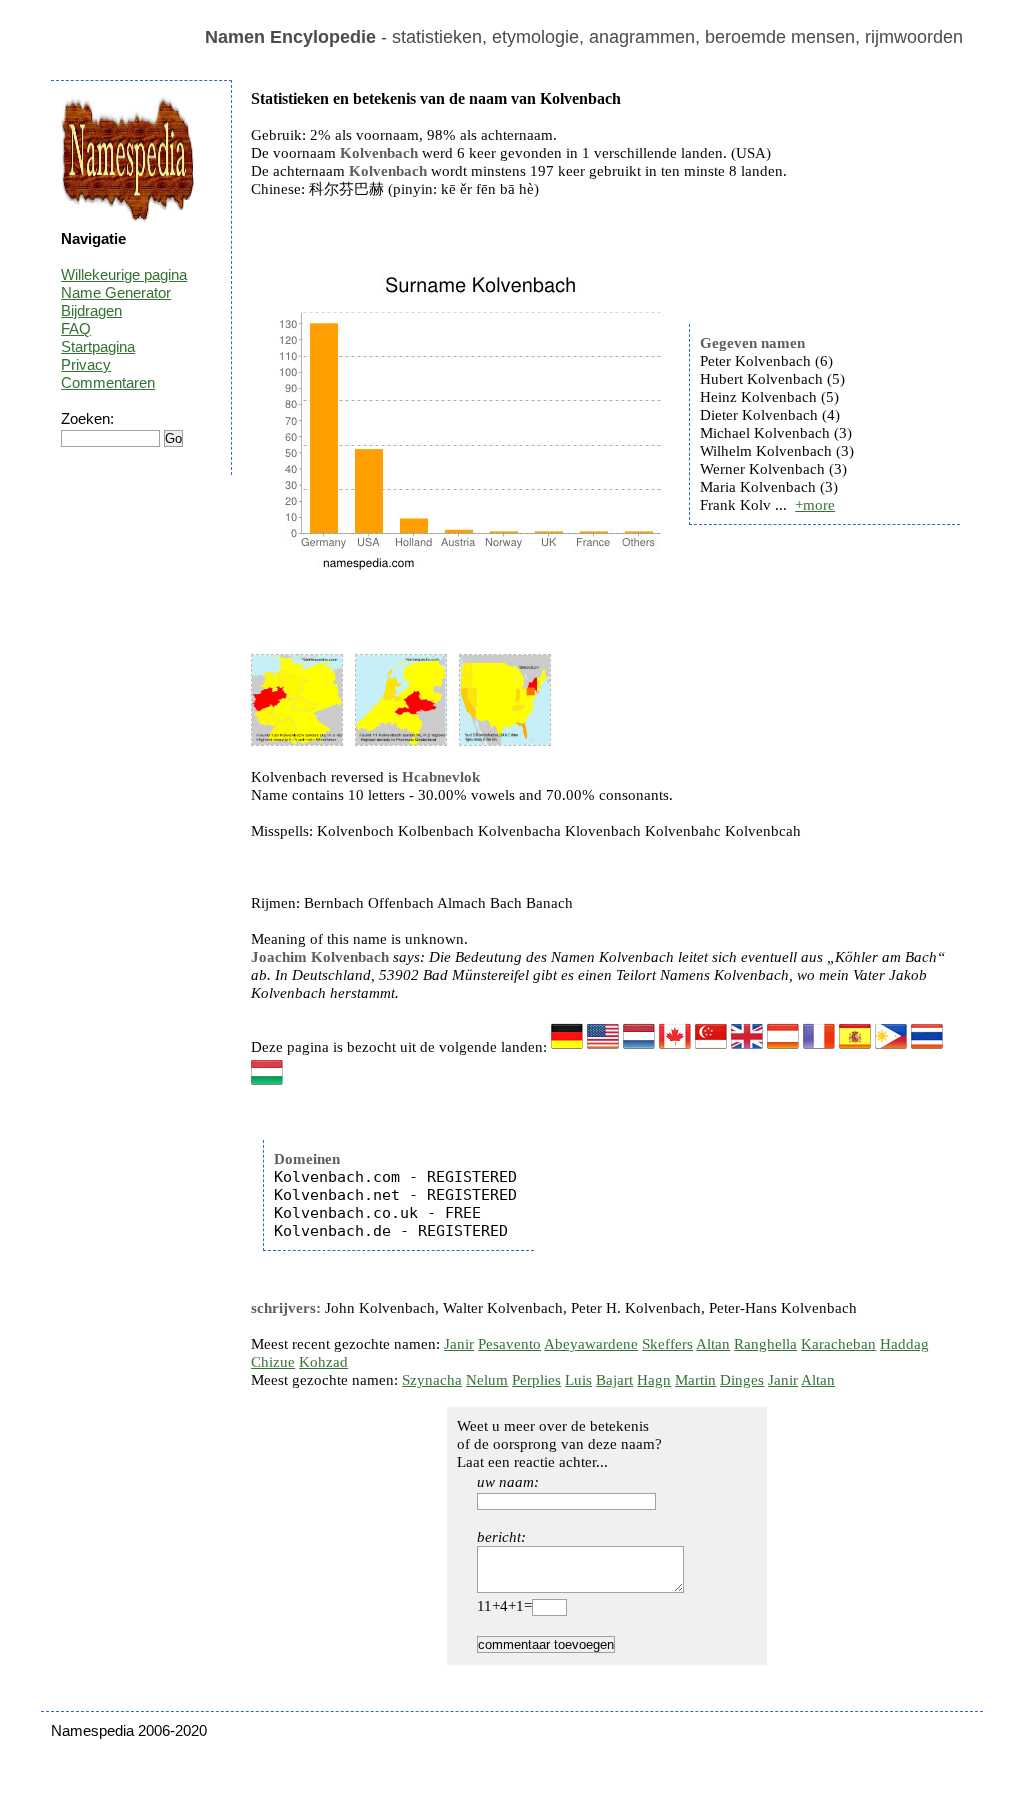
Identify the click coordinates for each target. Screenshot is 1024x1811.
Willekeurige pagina (124, 274)
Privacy (86, 364)
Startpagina (98, 346)
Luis (578, 1380)
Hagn (654, 1380)
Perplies (536, 1380)
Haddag (904, 1344)
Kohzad (323, 1362)
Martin (695, 1380)
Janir (459, 1344)
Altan (713, 1344)
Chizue (273, 1362)
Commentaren (108, 382)
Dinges (742, 1380)
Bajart (614, 1380)
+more (815, 505)
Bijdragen (91, 310)
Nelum (487, 1380)
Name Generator (116, 292)
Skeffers (667, 1344)
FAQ (76, 328)
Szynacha (432, 1380)
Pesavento (509, 1344)
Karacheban (838, 1344)
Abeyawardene (591, 1344)
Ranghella (765, 1344)
